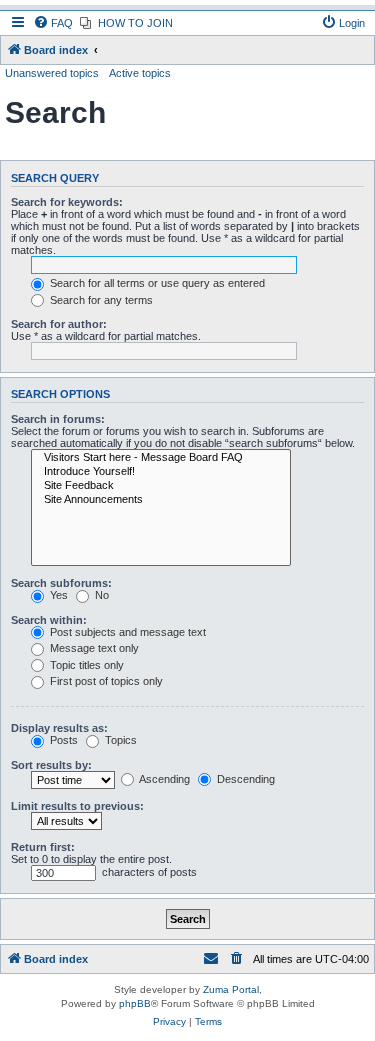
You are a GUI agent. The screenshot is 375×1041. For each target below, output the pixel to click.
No (100, 595)
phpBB (135, 1003)
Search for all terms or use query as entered (156, 283)
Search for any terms (100, 300)
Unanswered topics (52, 73)
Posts (62, 740)
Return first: (43, 847)
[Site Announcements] (161, 500)
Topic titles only (85, 665)
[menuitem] (53, 23)
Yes (57, 595)
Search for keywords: (67, 202)
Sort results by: (51, 765)
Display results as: (59, 728)
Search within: (49, 620)
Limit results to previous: (77, 806)
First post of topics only (105, 681)
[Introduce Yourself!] (161, 472)
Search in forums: (58, 419)
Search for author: (59, 324)
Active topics (140, 73)
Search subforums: (61, 583)
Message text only (93, 648)
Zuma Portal (231, 989)
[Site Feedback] (161, 486)
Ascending (163, 779)
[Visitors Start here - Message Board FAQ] (161, 458)
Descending (244, 779)
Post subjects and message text (126, 632)
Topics (119, 740)
